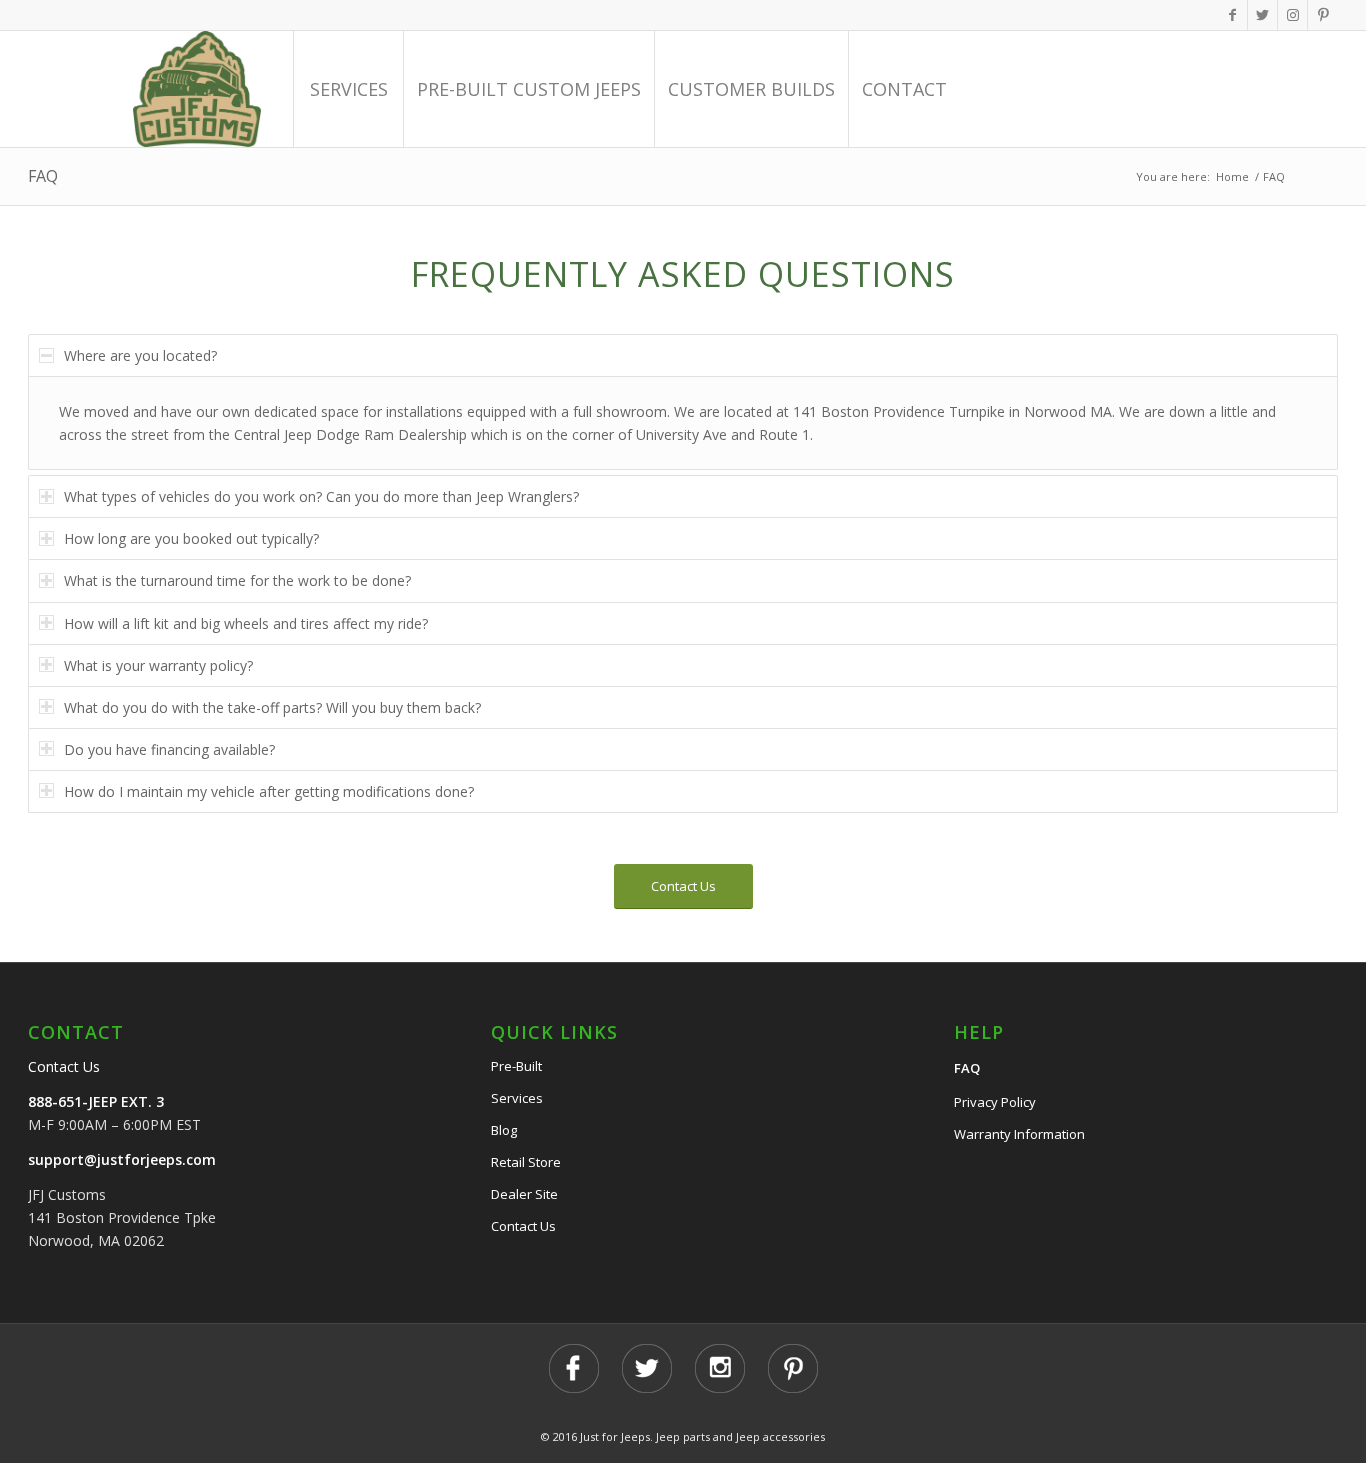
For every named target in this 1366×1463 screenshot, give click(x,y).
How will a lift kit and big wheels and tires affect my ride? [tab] (246, 623)
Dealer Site (524, 1194)
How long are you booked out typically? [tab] (191, 538)
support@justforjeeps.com (122, 1159)
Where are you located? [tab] (140, 355)
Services (517, 1098)
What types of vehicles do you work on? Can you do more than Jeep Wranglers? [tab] (321, 496)
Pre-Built (516, 1066)
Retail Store (526, 1162)
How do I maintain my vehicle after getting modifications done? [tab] (269, 791)
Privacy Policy (995, 1102)
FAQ (43, 176)
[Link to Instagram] (1292, 15)
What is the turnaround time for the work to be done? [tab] (237, 580)
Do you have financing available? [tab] (169, 749)
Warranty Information (1019, 1134)
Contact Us (64, 1066)
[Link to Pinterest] (1323, 15)
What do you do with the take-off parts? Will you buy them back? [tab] (272, 707)
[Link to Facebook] (1232, 15)
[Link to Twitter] (1262, 15)
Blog (504, 1130)
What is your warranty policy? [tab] (158, 665)
